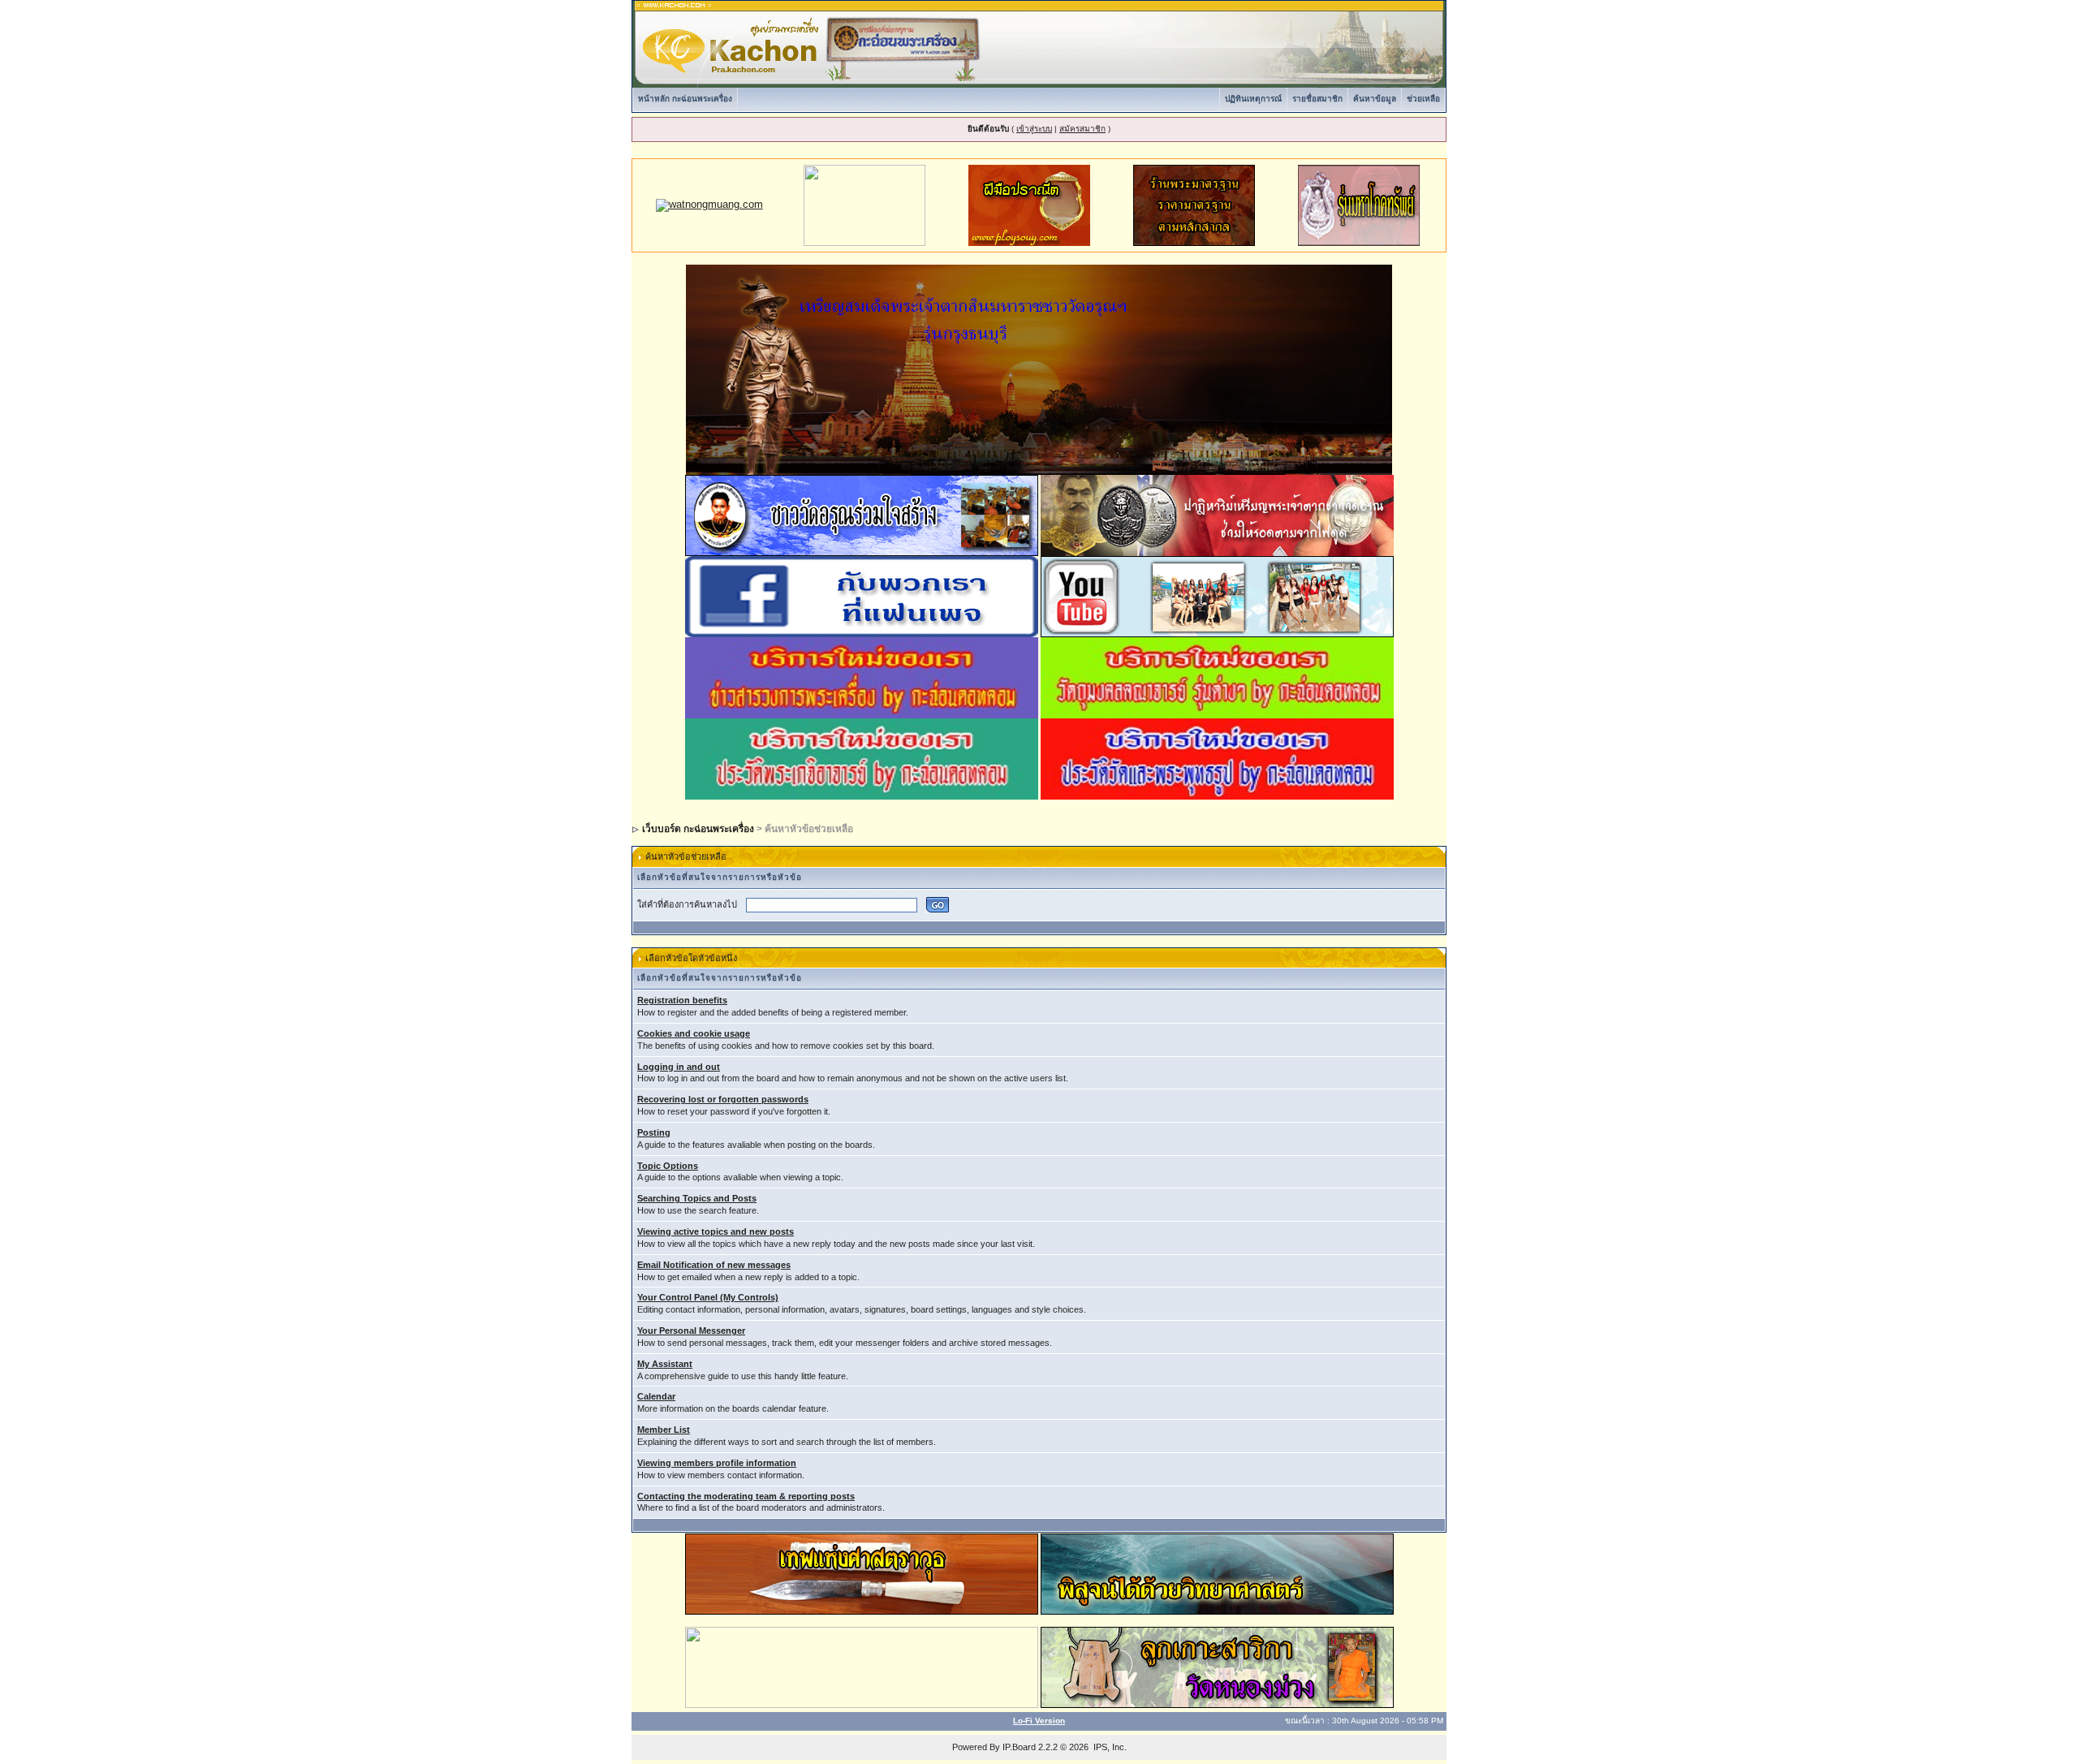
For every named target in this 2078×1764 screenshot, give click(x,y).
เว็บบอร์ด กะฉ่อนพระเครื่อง (698, 829)
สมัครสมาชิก (1082, 129)
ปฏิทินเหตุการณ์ (1253, 99)
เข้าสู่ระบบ (1034, 129)
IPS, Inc (1109, 1747)
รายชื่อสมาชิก (1317, 99)
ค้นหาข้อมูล (1375, 99)
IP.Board (1019, 1747)
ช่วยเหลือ (1423, 99)
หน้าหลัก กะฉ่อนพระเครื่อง (685, 99)
